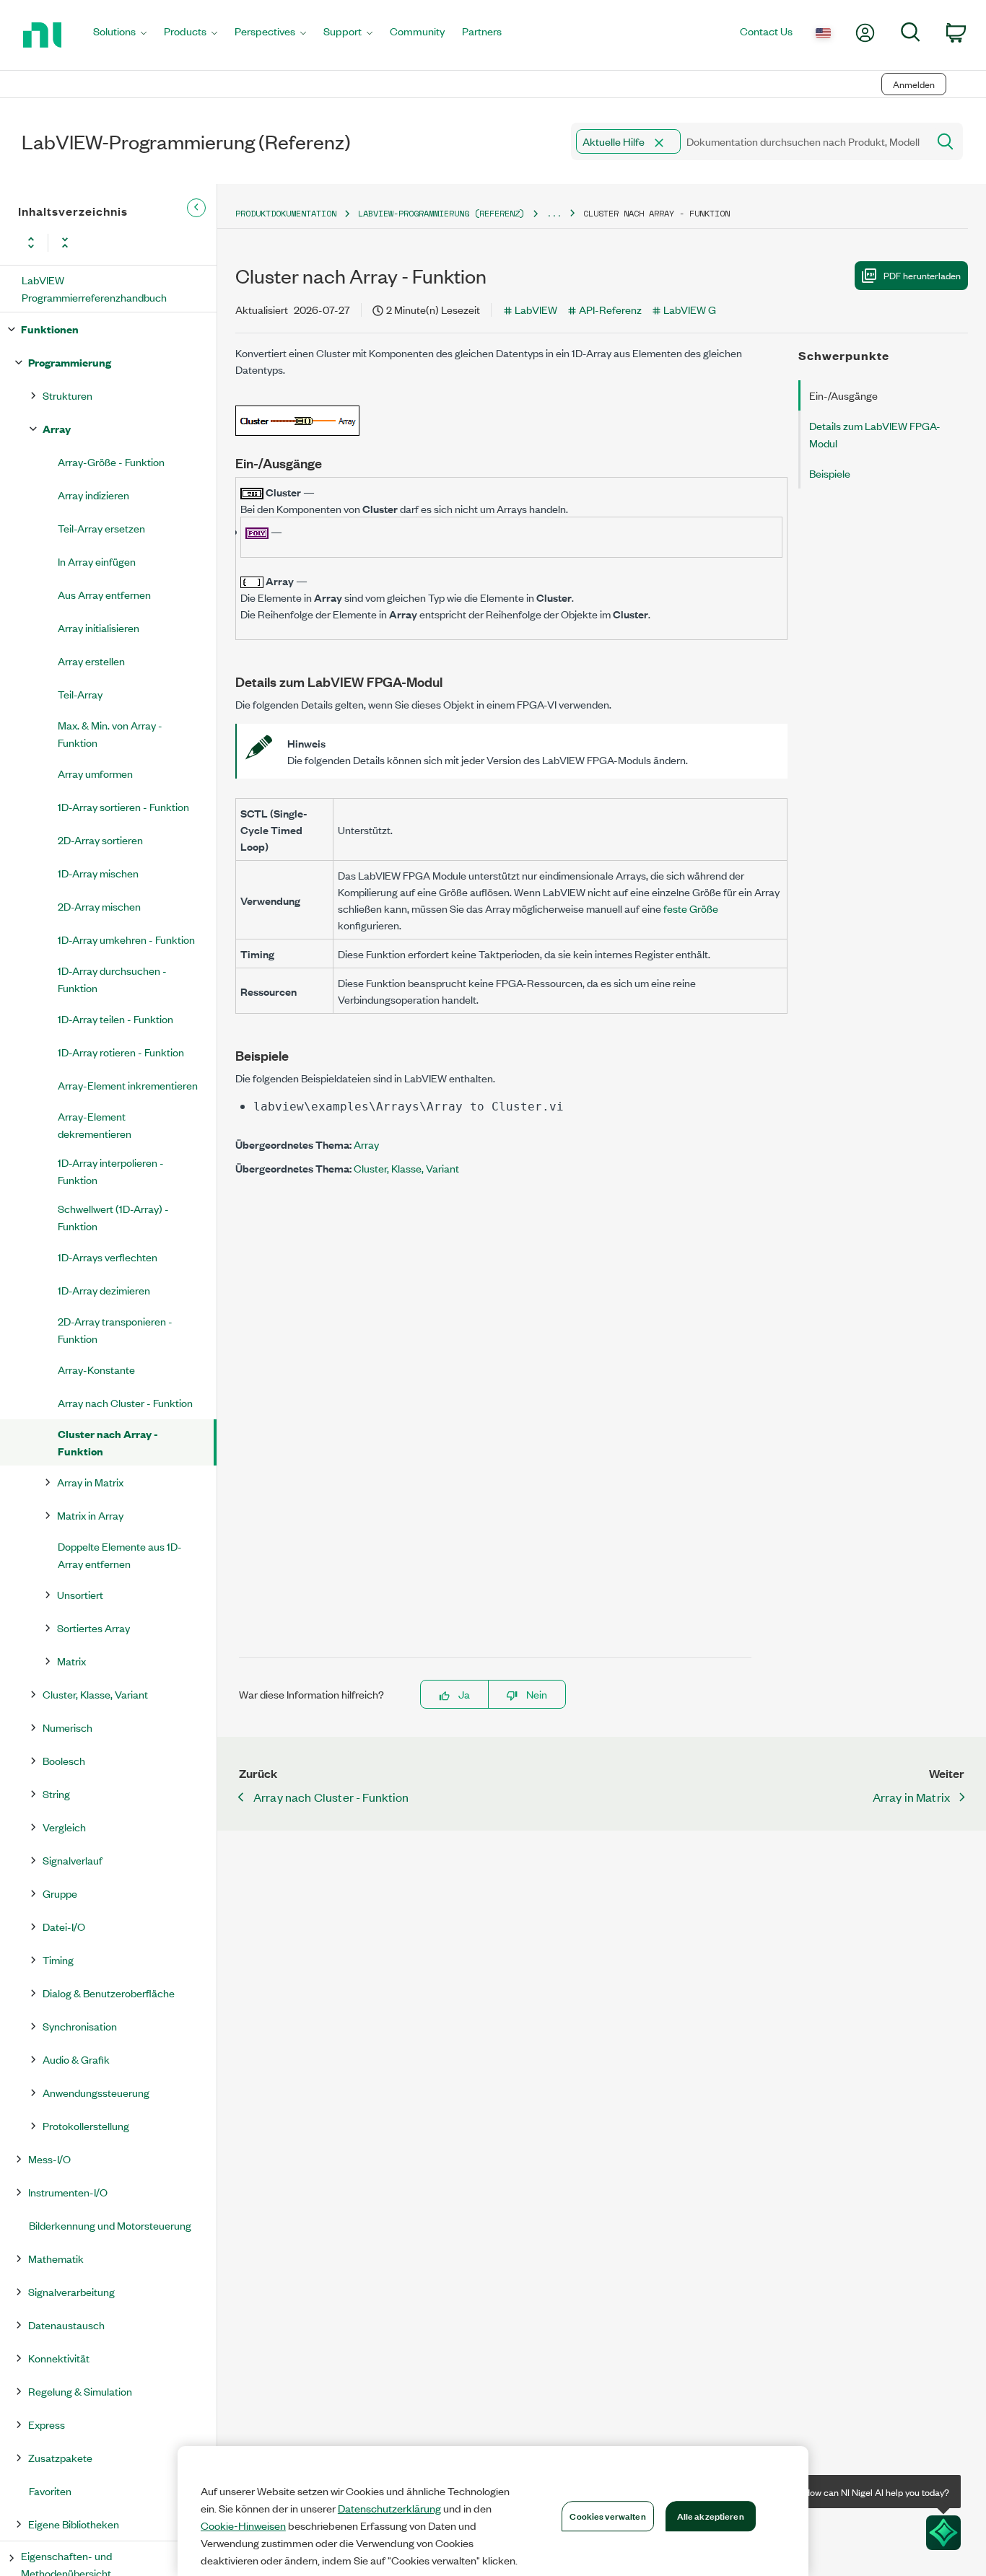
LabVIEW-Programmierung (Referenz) (441, 213)
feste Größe (691, 908)
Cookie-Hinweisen (243, 2525)
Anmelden (914, 84)
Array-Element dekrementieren (95, 1125)
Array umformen (95, 773)
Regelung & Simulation (80, 2391)
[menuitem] (120, 35)
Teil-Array (80, 694)
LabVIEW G (690, 309)
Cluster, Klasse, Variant (95, 1694)
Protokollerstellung (86, 2125)
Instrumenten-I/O (68, 2192)
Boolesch (64, 1760)
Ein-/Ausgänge (843, 395)
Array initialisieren (99, 627)
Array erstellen (91, 661)
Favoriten (50, 2490)
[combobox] (748, 141)
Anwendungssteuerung (96, 2092)
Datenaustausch (66, 2325)
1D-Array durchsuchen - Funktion (112, 979)
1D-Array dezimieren (104, 1290)
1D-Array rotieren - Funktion (121, 1052)
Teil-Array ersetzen (101, 528)
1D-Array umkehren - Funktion (126, 939)
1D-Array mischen (98, 873)
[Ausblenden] (196, 208)
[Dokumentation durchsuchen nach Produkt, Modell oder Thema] (944, 141)
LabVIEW (536, 309)
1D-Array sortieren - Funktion (123, 806)
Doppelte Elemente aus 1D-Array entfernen (120, 1555)
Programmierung (70, 362)
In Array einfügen (97, 561)
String (56, 1793)
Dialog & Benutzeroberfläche (109, 1993)
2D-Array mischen (99, 906)
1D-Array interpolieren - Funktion (111, 1171)
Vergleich (64, 1827)
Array (57, 428)
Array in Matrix (90, 1482)
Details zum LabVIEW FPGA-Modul (875, 434)
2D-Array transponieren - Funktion (115, 1329)
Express (47, 2424)
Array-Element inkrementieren (128, 1085)
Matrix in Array (90, 1515)
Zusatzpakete (60, 2457)
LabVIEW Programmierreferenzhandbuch (94, 288)
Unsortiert (80, 1594)
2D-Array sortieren (100, 840)
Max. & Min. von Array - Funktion (110, 733)
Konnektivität (59, 2358)
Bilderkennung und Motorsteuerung (110, 2225)
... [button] (554, 213)
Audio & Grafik (76, 2059)
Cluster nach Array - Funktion (108, 1442)
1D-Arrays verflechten (108, 1257)
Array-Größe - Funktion (111, 461)
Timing (58, 1959)
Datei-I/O (64, 1926)
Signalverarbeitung (71, 2291)
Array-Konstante (96, 1369)
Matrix (71, 1661)
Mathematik (56, 2258)
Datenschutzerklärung (389, 2508)
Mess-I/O (49, 2159)
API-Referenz (610, 309)
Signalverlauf (73, 1860)
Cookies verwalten (607, 2515)
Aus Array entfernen (104, 594)
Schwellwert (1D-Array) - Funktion (113, 1217)
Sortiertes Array (93, 1627)
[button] (659, 143)
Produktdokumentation (286, 213)
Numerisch (67, 1727)
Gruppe (60, 1893)
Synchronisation (80, 2026)
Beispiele (830, 473)
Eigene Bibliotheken (74, 2524)
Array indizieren (93, 495)
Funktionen (50, 329)
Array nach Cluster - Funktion (125, 1402)
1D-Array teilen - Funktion (115, 1018)
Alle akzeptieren (711, 2515)
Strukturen (67, 395)
